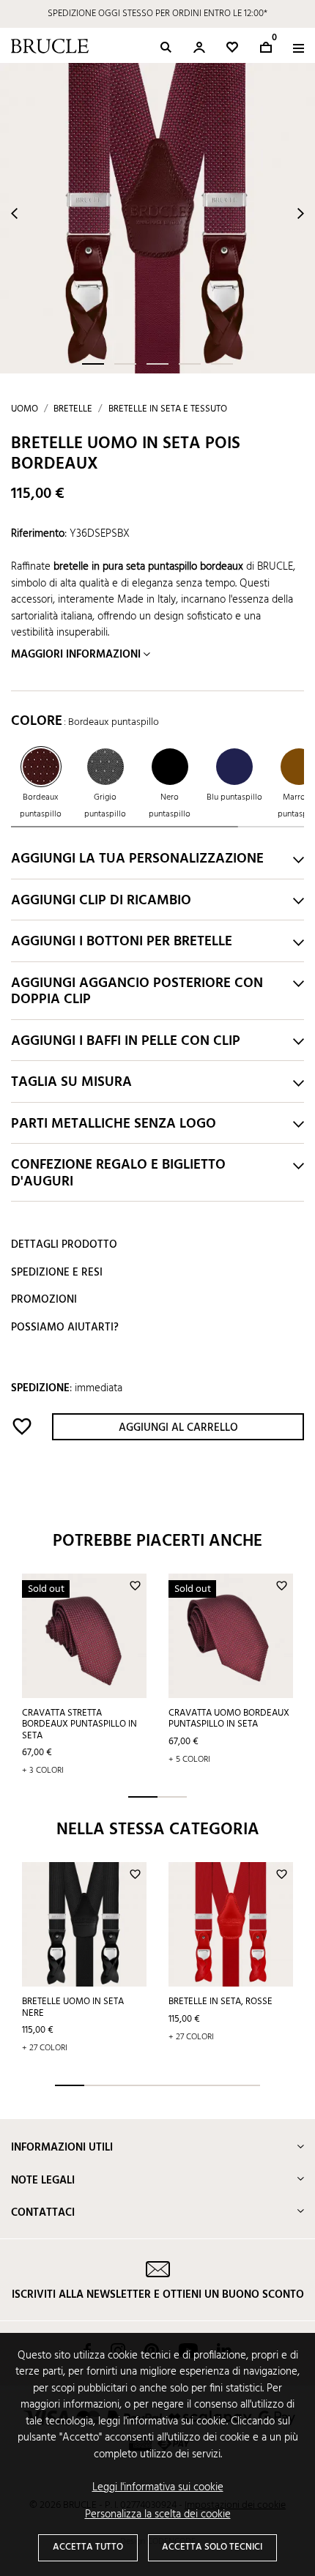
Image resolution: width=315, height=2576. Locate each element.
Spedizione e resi (57, 1273)
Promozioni (44, 1300)
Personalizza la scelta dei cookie (158, 2515)
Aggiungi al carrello (178, 1428)
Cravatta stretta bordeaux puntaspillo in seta (79, 1724)
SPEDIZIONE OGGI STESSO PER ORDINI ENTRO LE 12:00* (157, 14)
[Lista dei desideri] (232, 47)
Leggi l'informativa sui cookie (158, 2488)
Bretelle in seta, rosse (220, 2002)
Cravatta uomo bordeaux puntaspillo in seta (229, 1719)
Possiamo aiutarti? (65, 1328)
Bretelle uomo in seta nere (73, 2007)
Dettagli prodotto (64, 1245)
